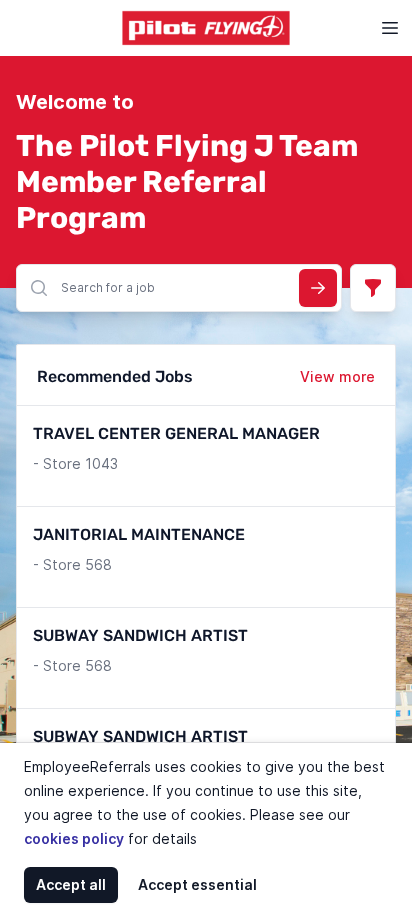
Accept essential (197, 884)
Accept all (71, 884)
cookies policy (74, 838)
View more (337, 376)
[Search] (318, 288)
